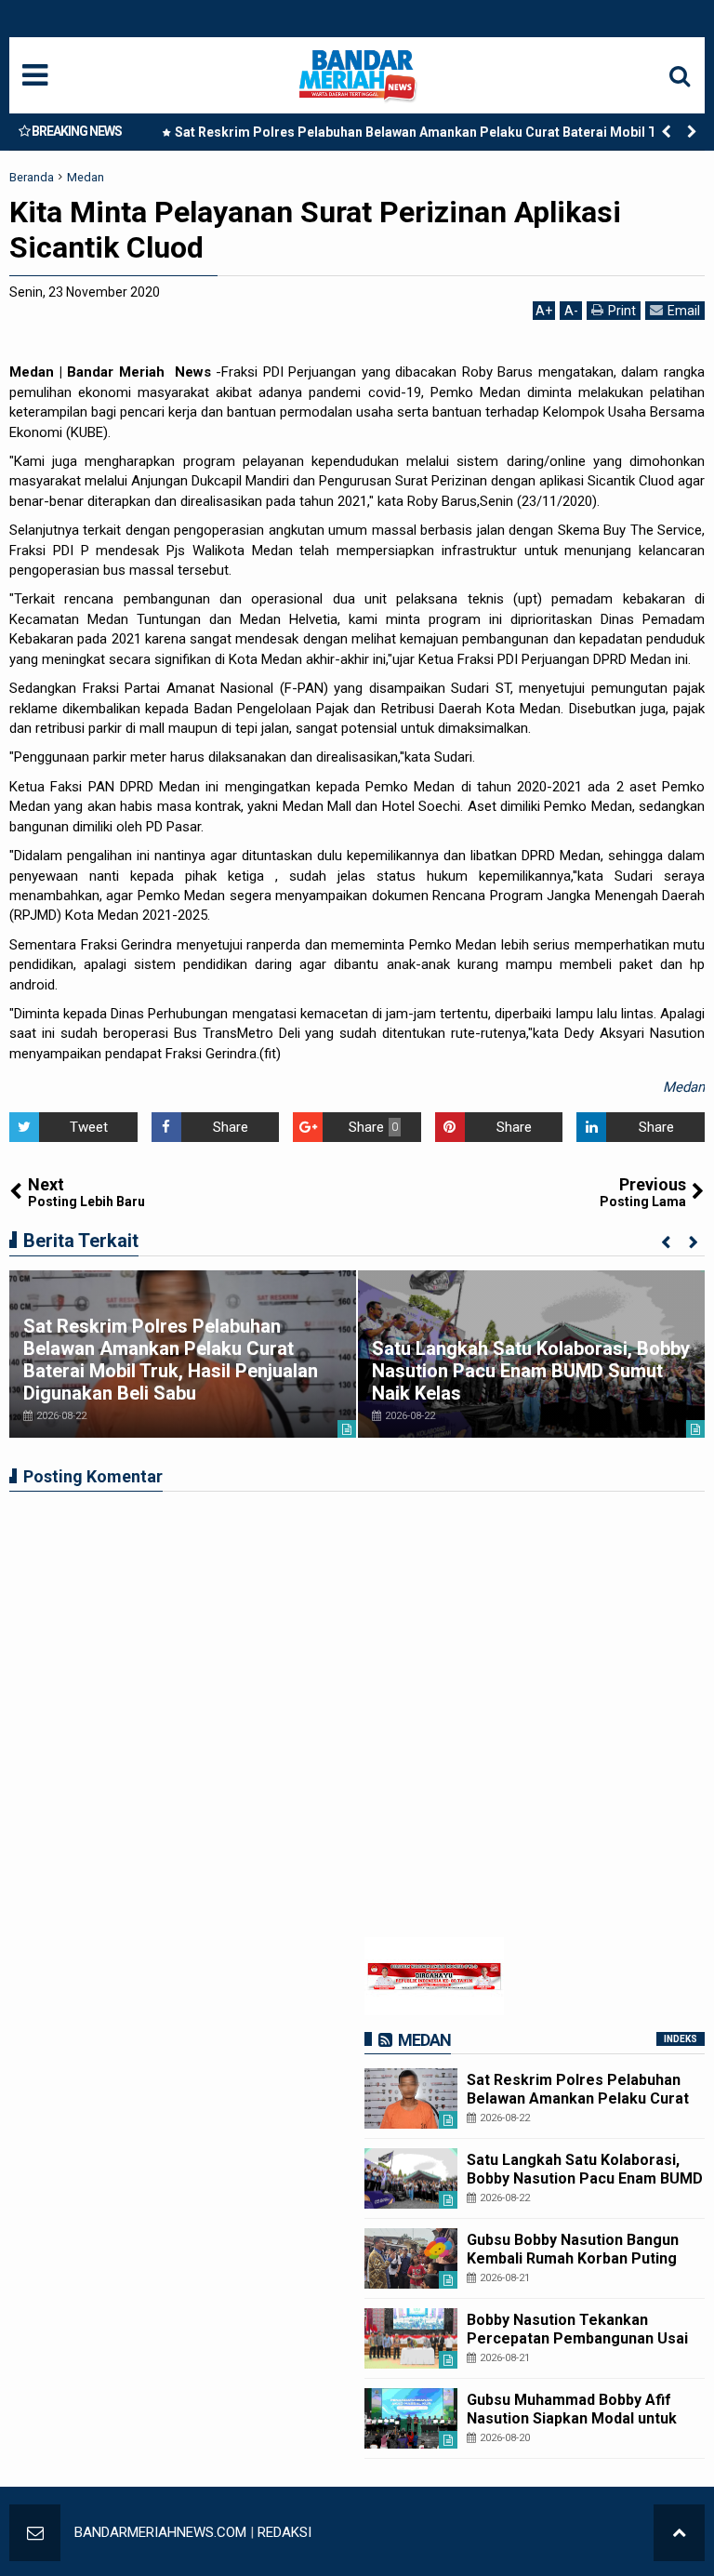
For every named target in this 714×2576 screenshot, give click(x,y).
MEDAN (424, 2040)
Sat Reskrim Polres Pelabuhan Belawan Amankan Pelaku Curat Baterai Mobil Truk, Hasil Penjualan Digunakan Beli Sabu (428, 136)
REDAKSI (284, 2532)
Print (622, 311)
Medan (684, 1087)
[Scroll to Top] (679, 2533)
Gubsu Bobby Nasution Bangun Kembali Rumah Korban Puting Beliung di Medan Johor (573, 2257)
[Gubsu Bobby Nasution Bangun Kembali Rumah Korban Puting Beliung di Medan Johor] (411, 2258)
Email (684, 311)
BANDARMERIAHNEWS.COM (160, 2532)
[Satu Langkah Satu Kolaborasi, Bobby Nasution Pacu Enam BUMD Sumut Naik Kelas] (411, 2178)
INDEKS (681, 2039)
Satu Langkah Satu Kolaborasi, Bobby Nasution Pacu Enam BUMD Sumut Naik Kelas (531, 1371)
